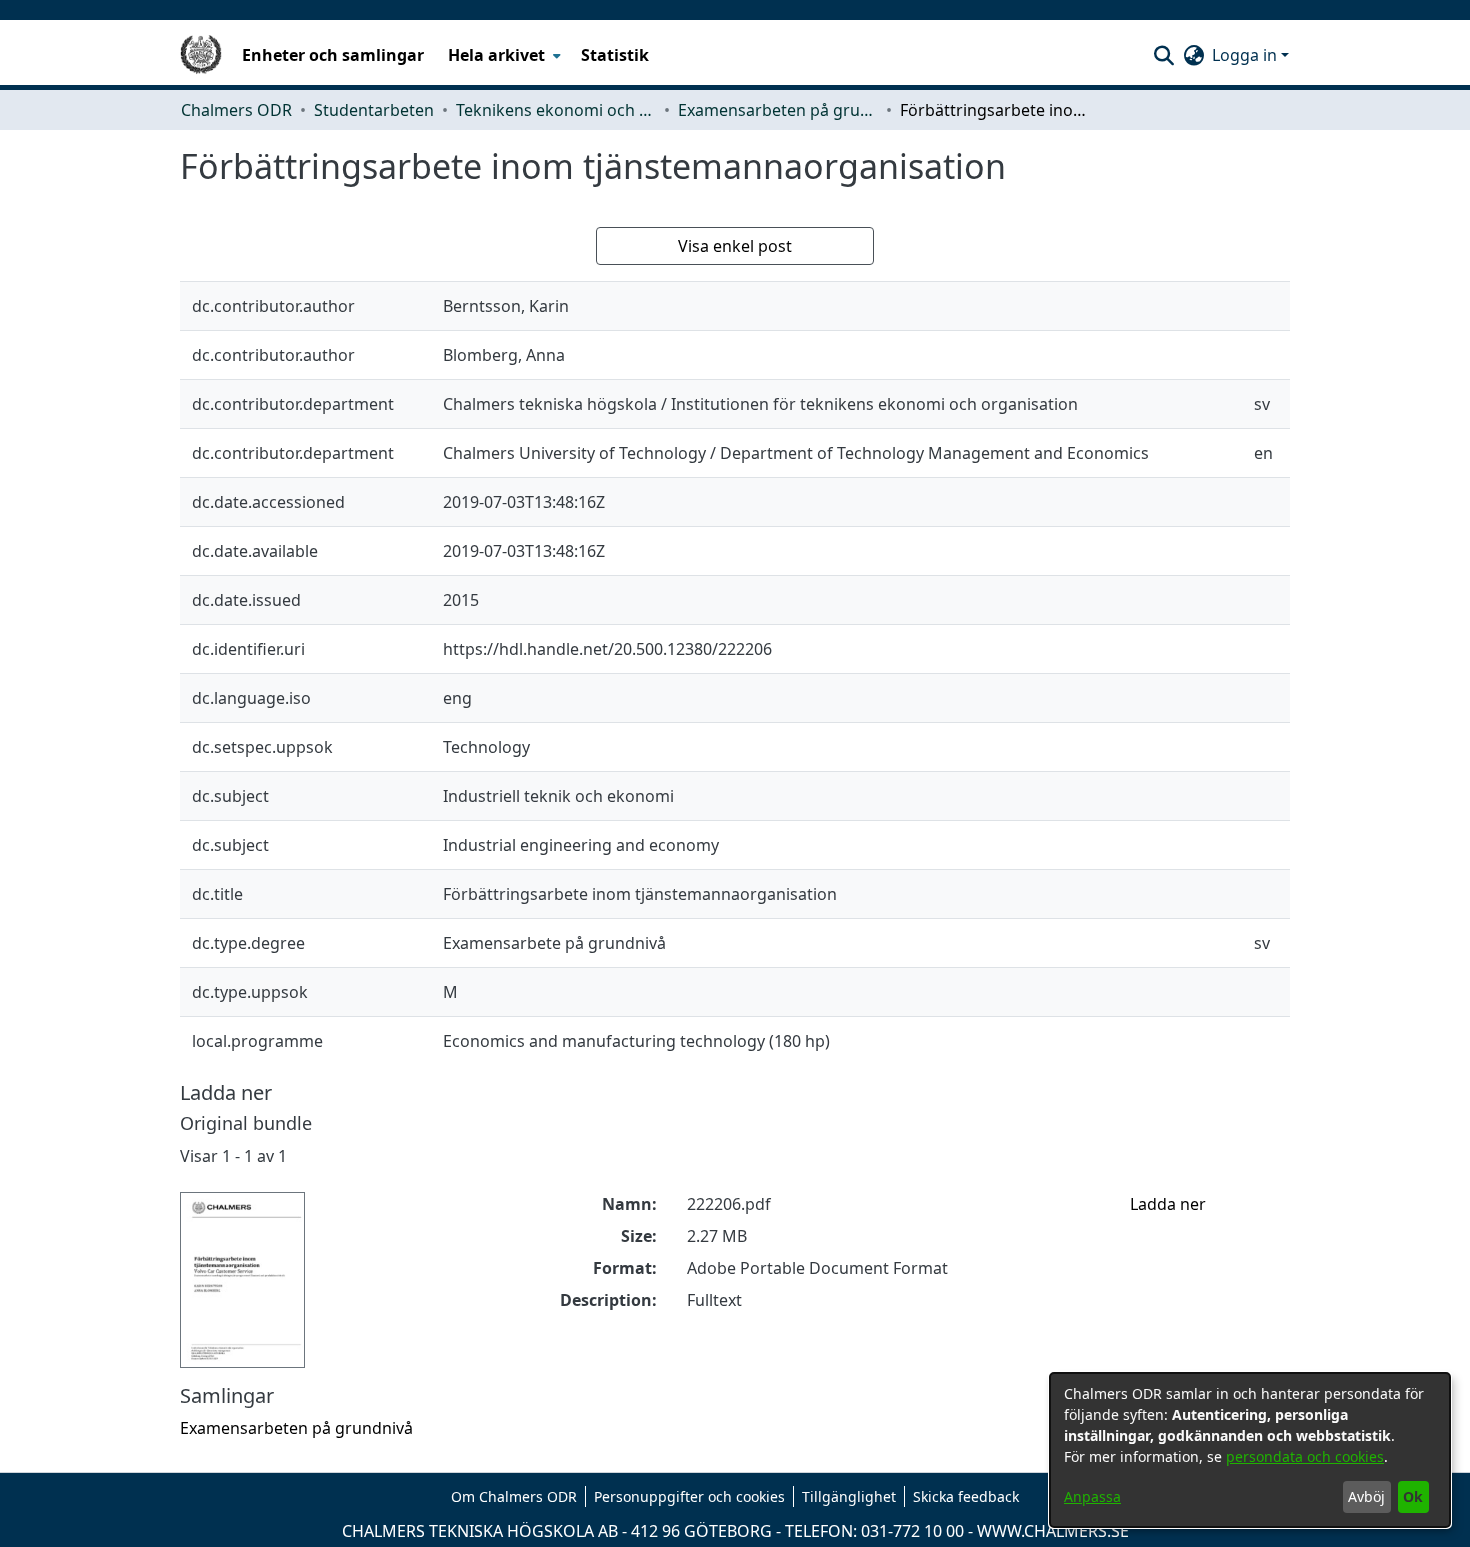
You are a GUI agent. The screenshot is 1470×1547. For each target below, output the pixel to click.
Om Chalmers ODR (514, 1496)
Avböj (1366, 1496)
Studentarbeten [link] (374, 110)
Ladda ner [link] (1168, 1204)
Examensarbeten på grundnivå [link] (778, 110)
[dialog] (1250, 1450)
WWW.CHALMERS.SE (1053, 1531)
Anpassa (1092, 1496)
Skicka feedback (966, 1496)
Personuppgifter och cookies (689, 1496)
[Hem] (201, 55)
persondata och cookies (1305, 1456)
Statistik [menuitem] (615, 55)
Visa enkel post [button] (735, 246)
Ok (1413, 1496)
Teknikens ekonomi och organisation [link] (556, 110)
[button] (1163, 55)
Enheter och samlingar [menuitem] (333, 55)
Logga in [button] (1246, 55)
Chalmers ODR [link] (236, 110)
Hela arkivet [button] (496, 55)
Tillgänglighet (849, 1496)
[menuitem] (502, 55)
